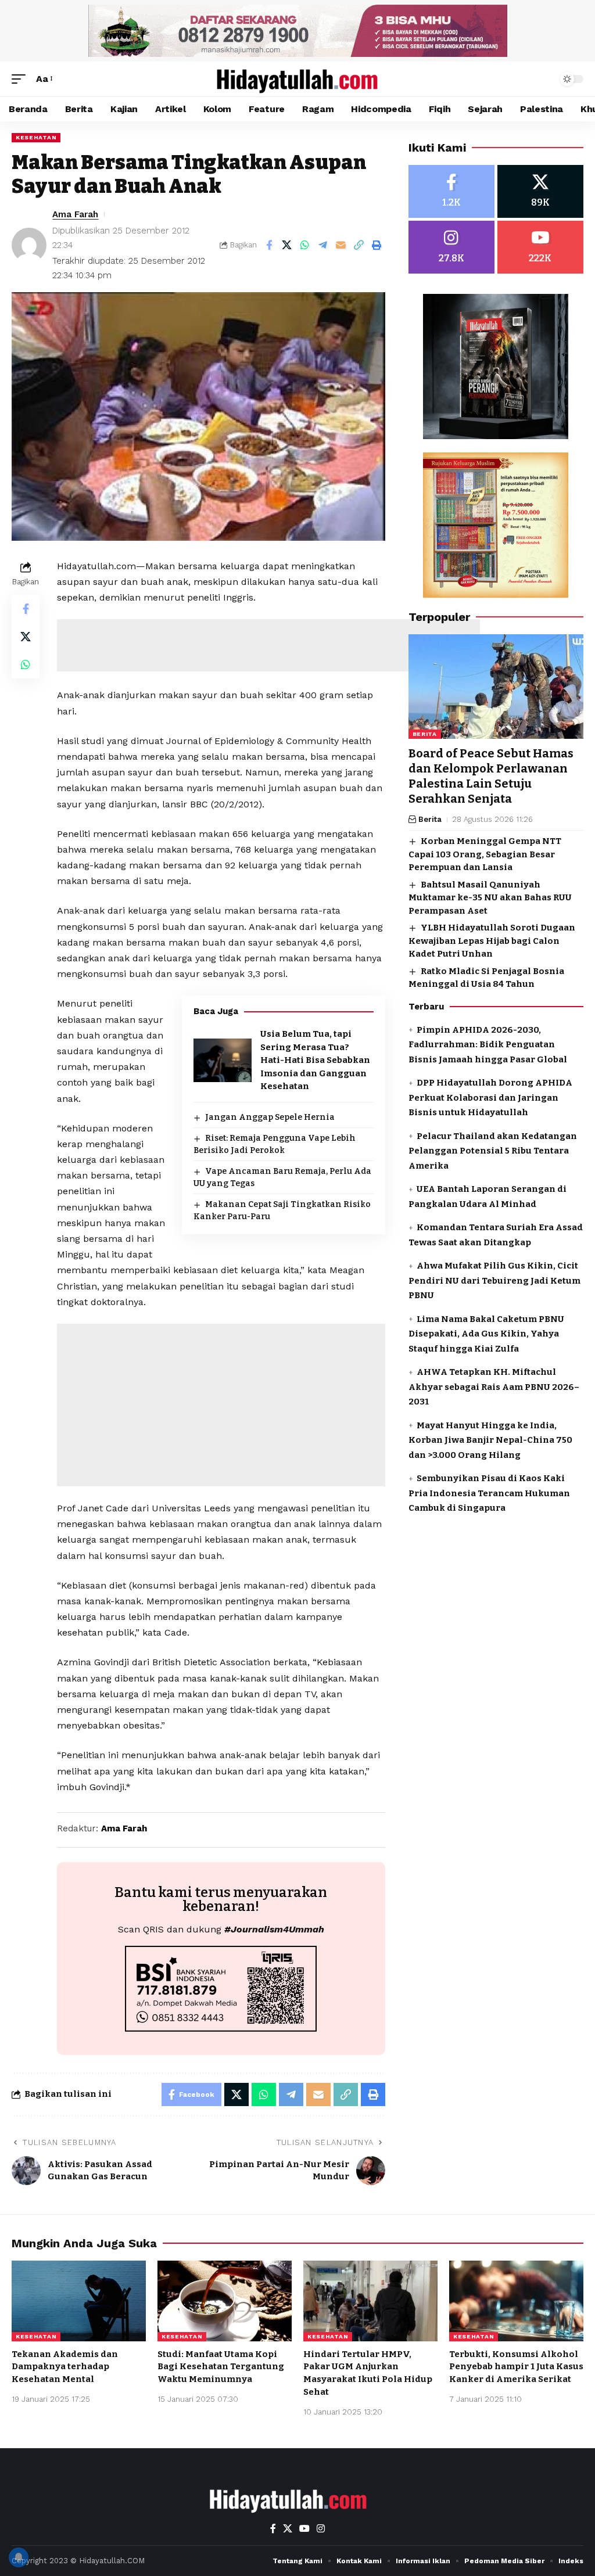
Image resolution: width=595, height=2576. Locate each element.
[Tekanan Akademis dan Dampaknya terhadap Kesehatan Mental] (79, 2301)
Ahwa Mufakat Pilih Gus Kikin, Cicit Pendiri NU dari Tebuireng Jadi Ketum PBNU (494, 1280)
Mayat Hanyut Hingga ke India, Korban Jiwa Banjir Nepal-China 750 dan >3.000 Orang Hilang (490, 1440)
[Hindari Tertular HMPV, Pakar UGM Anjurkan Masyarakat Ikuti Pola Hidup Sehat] (370, 2301)
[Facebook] (451, 191)
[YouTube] (304, 2529)
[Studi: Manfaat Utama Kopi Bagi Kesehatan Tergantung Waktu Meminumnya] (225, 2301)
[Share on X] (287, 245)
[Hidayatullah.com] (297, 79)
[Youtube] (540, 247)
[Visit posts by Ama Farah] (29, 245)
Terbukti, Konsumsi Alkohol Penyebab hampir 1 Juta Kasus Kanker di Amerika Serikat (516, 2367)
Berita (425, 734)
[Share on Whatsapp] (305, 245)
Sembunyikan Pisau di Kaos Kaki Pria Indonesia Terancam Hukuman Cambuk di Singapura (489, 1493)
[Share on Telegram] (323, 245)
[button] (21, 79)
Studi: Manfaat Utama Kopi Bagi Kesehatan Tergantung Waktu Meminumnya (221, 2367)
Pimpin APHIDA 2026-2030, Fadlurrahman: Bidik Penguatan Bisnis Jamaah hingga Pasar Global (488, 1045)
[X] (540, 191)
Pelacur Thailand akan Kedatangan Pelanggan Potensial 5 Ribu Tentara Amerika (493, 1151)
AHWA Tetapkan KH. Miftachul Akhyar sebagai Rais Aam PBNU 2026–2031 (494, 1387)
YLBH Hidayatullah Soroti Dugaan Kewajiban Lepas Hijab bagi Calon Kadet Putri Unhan (492, 941)
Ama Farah (75, 214)
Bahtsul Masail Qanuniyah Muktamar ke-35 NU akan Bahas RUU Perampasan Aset (490, 898)
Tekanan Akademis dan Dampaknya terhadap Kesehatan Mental (65, 2367)
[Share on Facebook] (269, 245)
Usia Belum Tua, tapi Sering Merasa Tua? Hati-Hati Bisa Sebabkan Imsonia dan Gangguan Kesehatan (315, 1060)
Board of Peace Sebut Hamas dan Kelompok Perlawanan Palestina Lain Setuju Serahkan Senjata (491, 776)
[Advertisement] (268, 645)
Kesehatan (36, 137)
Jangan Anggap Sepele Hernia (270, 1117)
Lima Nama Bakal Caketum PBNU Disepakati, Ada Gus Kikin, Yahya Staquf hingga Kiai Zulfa (486, 1334)
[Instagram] (451, 247)
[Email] (341, 245)
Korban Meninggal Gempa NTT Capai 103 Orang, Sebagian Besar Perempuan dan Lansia (485, 854)
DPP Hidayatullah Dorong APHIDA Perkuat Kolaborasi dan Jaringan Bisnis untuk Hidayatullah (490, 1097)
